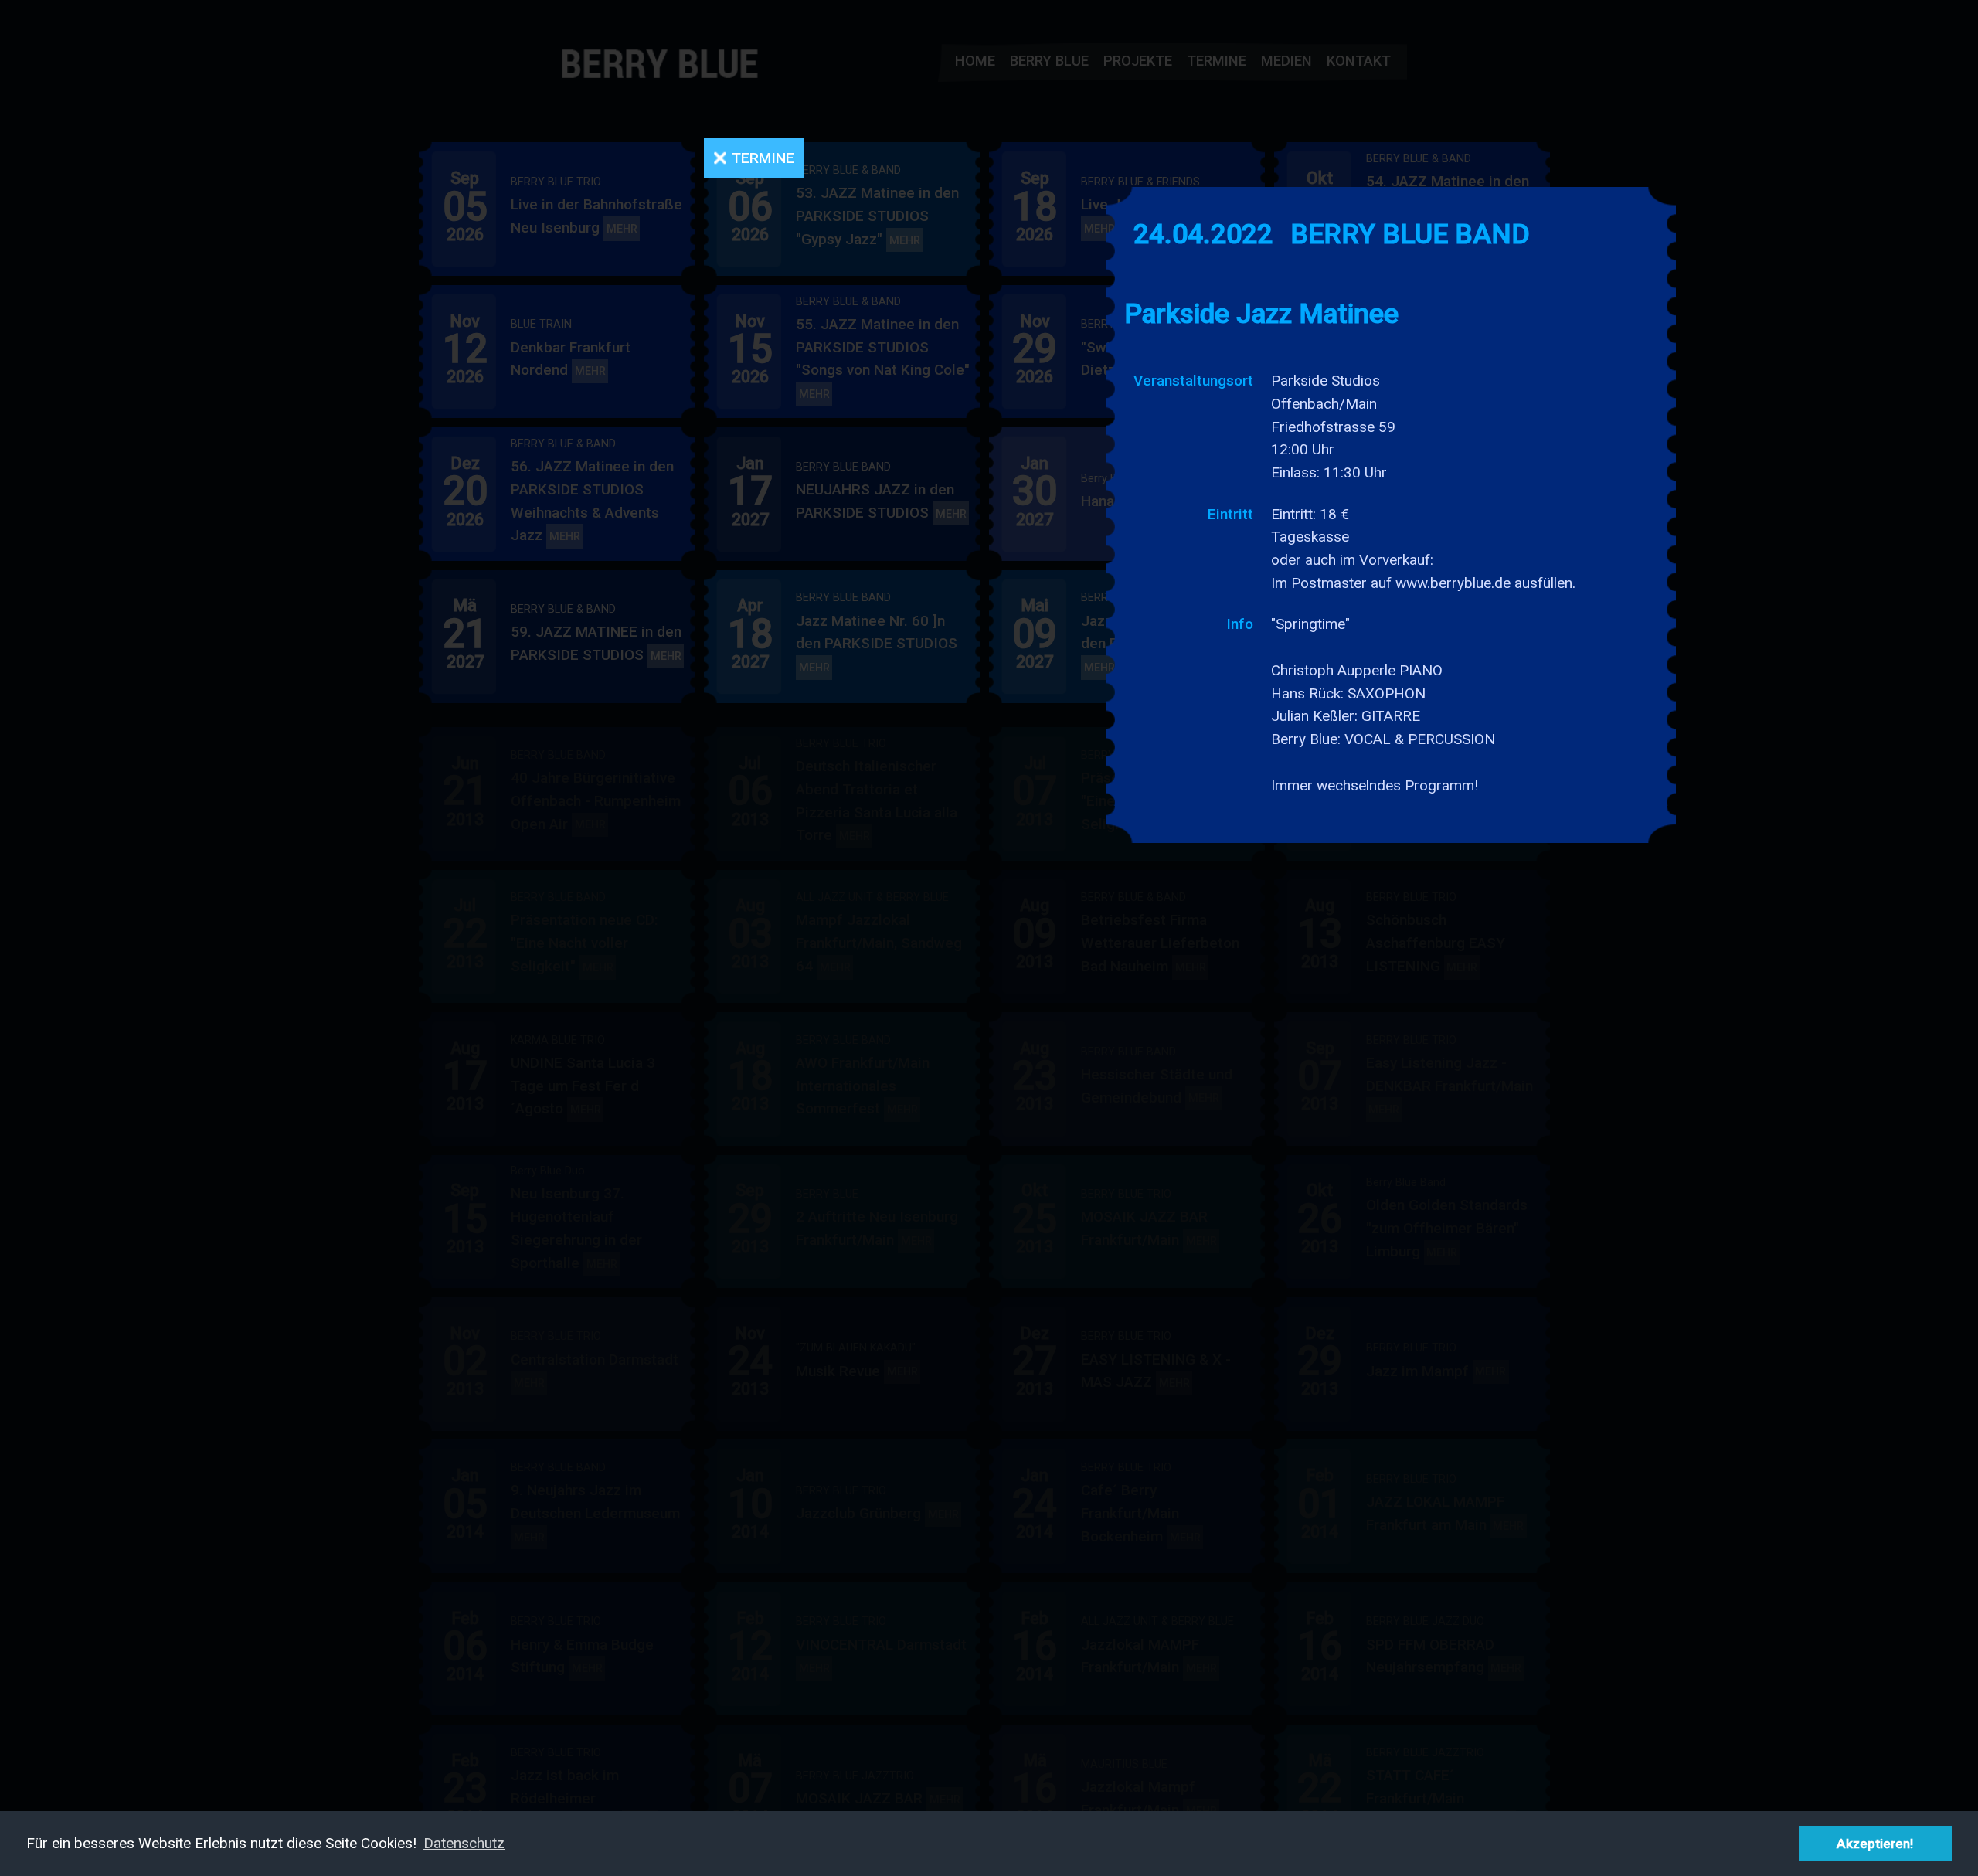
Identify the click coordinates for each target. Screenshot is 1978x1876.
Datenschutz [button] (464, 1843)
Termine (763, 158)
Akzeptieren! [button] (1875, 1844)
